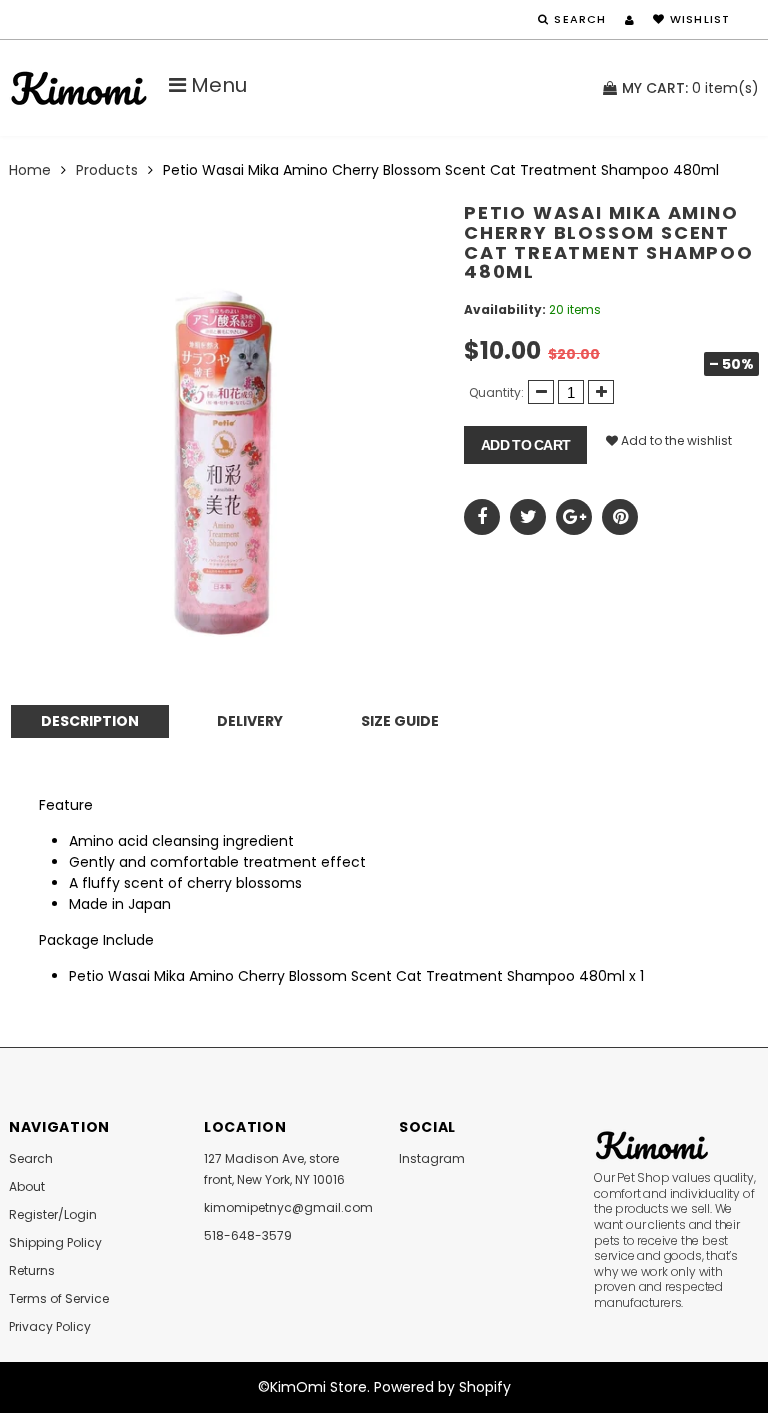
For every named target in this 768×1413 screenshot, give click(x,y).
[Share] (482, 517)
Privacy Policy (50, 1326)
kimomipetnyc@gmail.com (288, 1207)
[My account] (629, 20)
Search (31, 1158)
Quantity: (496, 392)
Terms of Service (59, 1298)
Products (107, 170)
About (27, 1186)
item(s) (690, 88)
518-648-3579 (248, 1235)
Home (30, 170)
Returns (32, 1270)
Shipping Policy (55, 1242)
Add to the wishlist (675, 440)
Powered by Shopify (442, 1387)
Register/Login (53, 1214)
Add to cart (525, 445)
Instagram (432, 1158)
